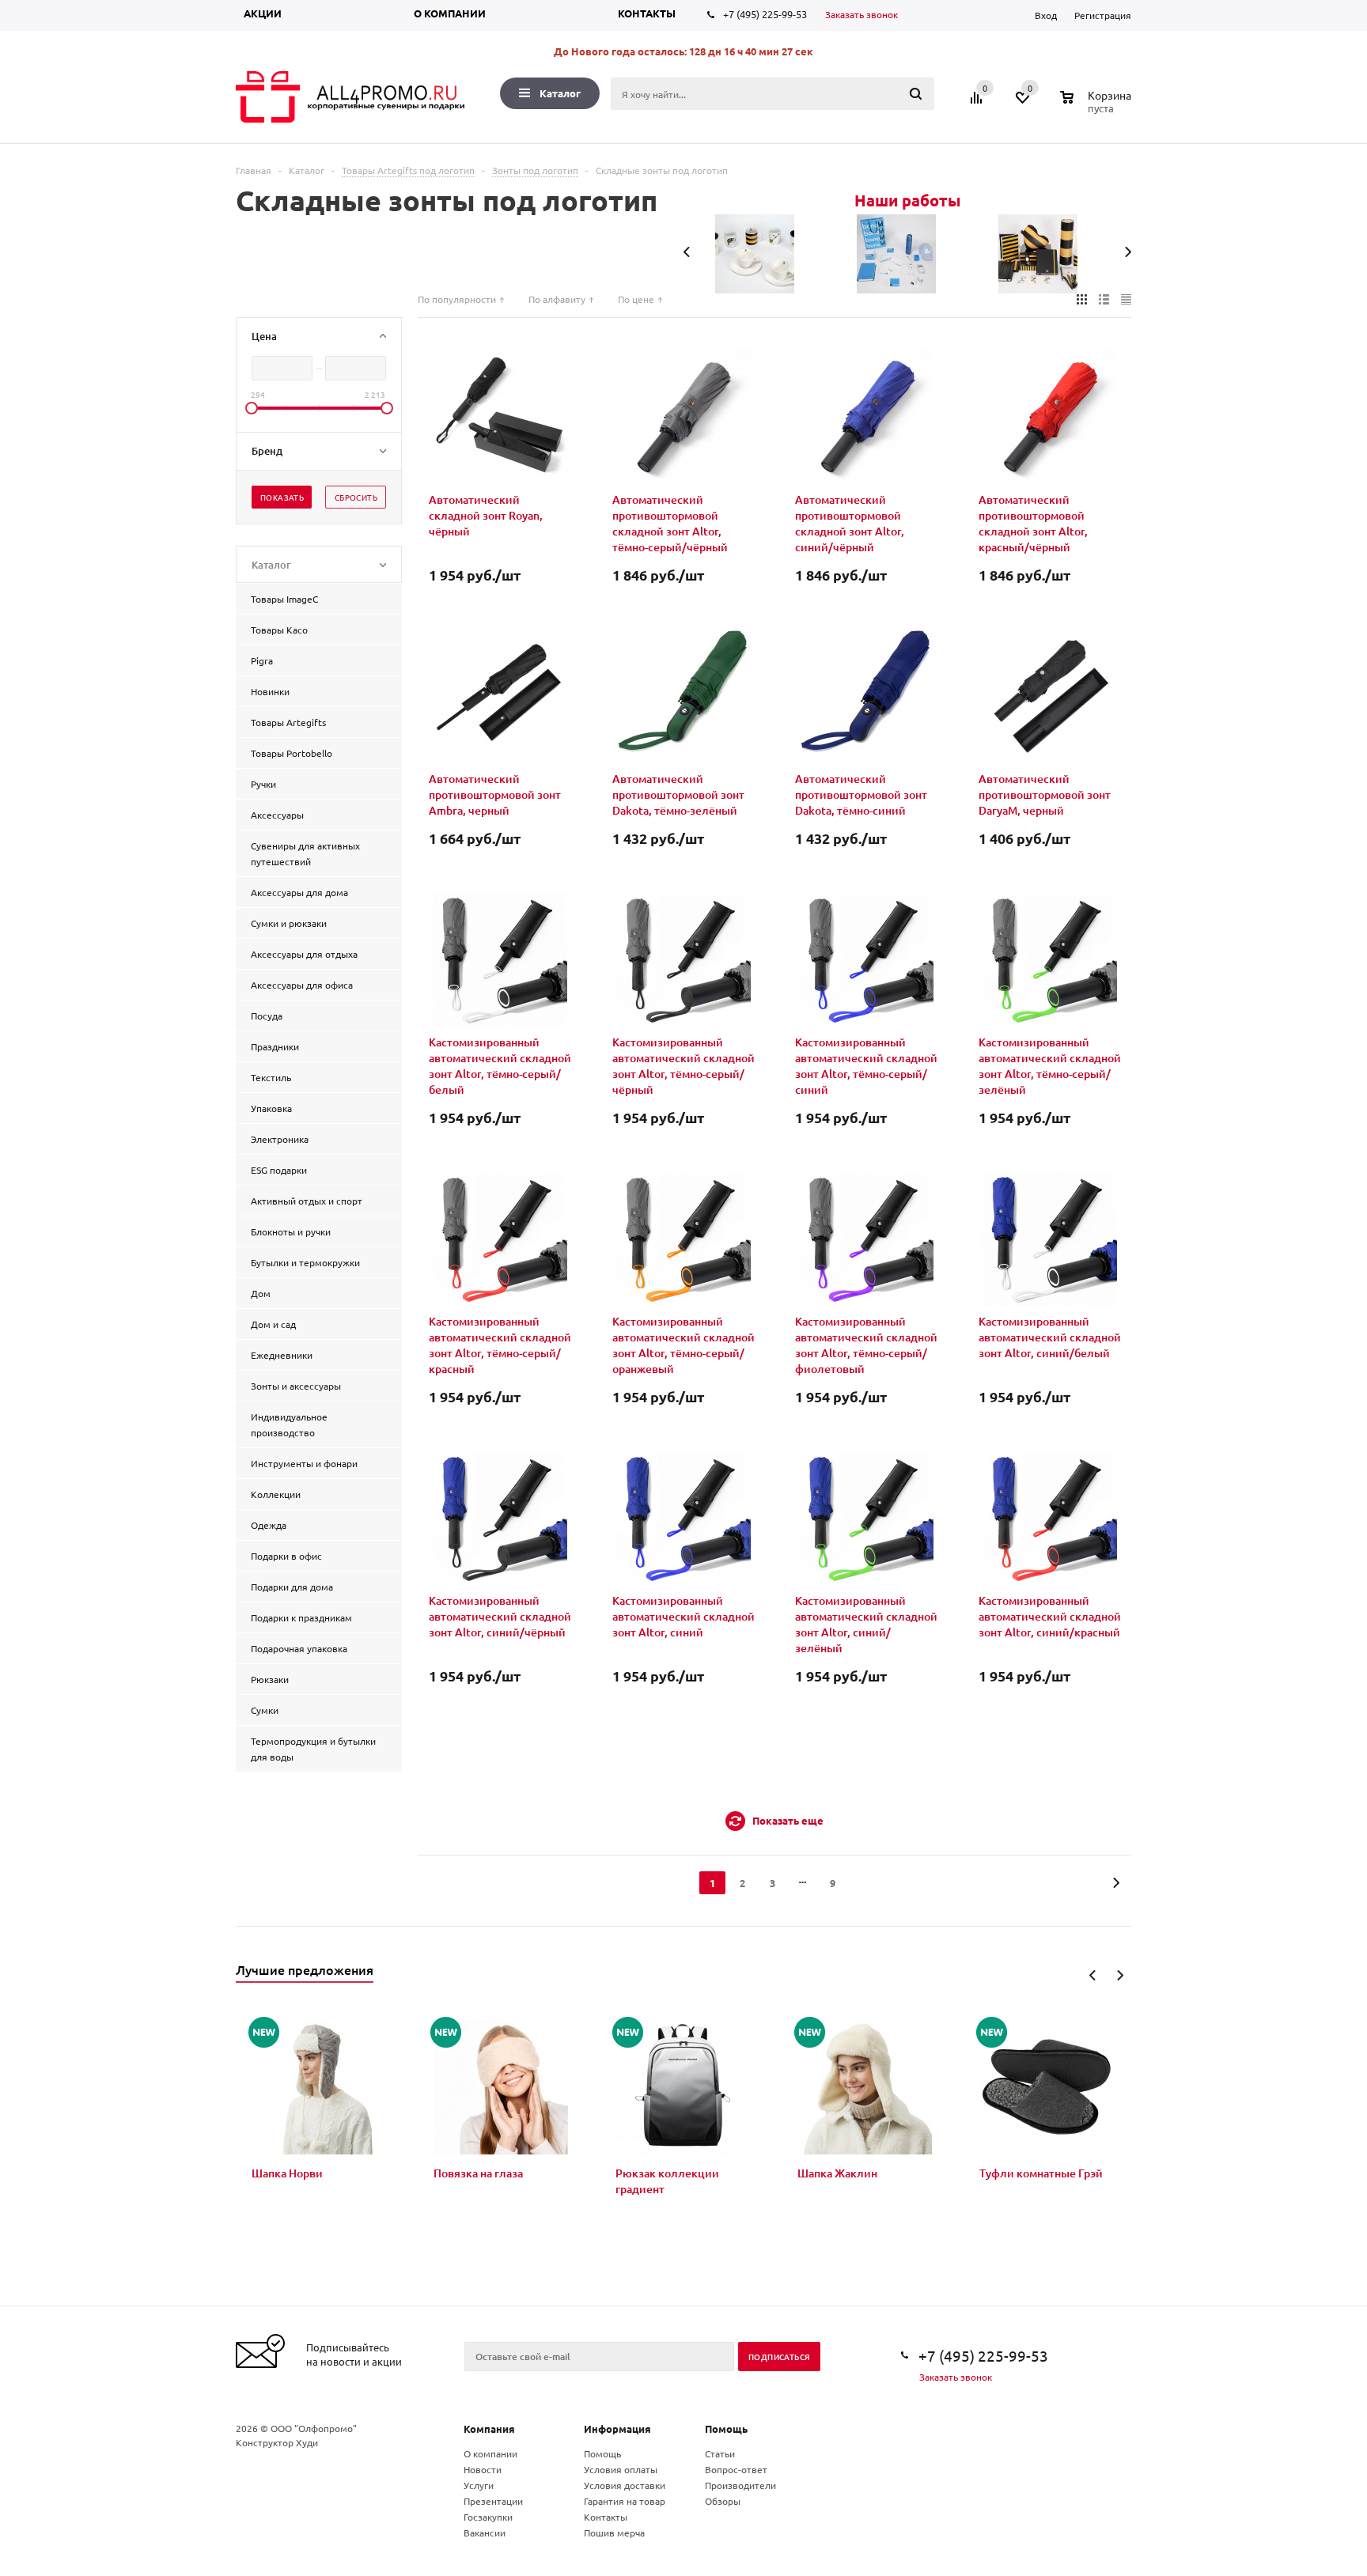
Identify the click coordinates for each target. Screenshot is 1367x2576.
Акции (263, 13)
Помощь (726, 2428)
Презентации (493, 2501)
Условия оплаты (621, 2469)
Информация (617, 2428)
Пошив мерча (614, 2532)
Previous (1093, 1975)
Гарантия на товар (625, 2501)
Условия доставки (625, 2485)
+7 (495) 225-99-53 (765, 14)
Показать (282, 497)
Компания (489, 2428)
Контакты (647, 13)
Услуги (479, 2485)
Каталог (560, 93)
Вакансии (485, 2532)
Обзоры (723, 2501)
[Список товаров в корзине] (1098, 106)
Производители (740, 2485)
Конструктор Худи (277, 2442)
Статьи (720, 2453)
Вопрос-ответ (736, 2469)
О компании (450, 13)
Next (1120, 1975)
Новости (483, 2469)
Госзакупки (488, 2517)
